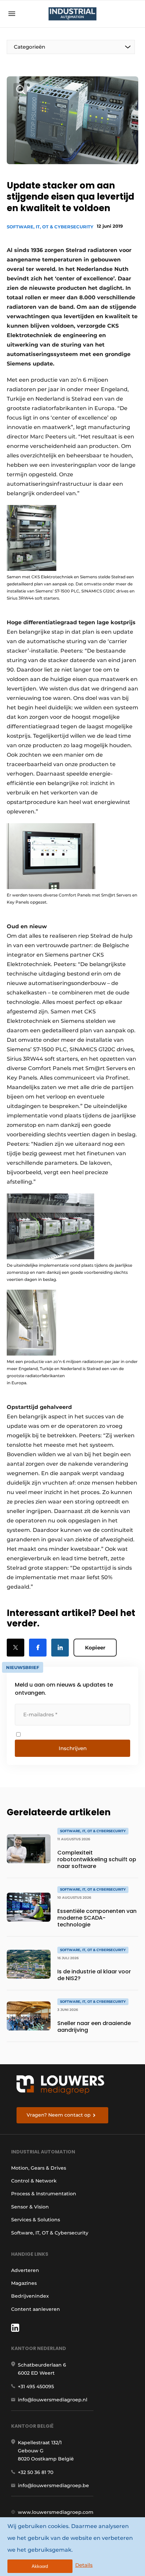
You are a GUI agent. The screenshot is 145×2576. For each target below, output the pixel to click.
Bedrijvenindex (30, 2296)
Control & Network (34, 2181)
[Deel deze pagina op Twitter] (16, 1648)
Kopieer (95, 1648)
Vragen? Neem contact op (59, 2115)
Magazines (24, 2283)
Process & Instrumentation (44, 2194)
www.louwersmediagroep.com (56, 2512)
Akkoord (40, 2566)
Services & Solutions (36, 2220)
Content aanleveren (36, 2309)
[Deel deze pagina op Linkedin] (60, 1648)
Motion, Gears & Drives (39, 2168)
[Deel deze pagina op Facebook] (38, 1648)
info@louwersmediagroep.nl (53, 2400)
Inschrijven (73, 1748)
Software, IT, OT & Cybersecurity (50, 227)
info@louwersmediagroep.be (53, 2485)
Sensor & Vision (30, 2207)
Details (84, 2565)
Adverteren (25, 2270)
